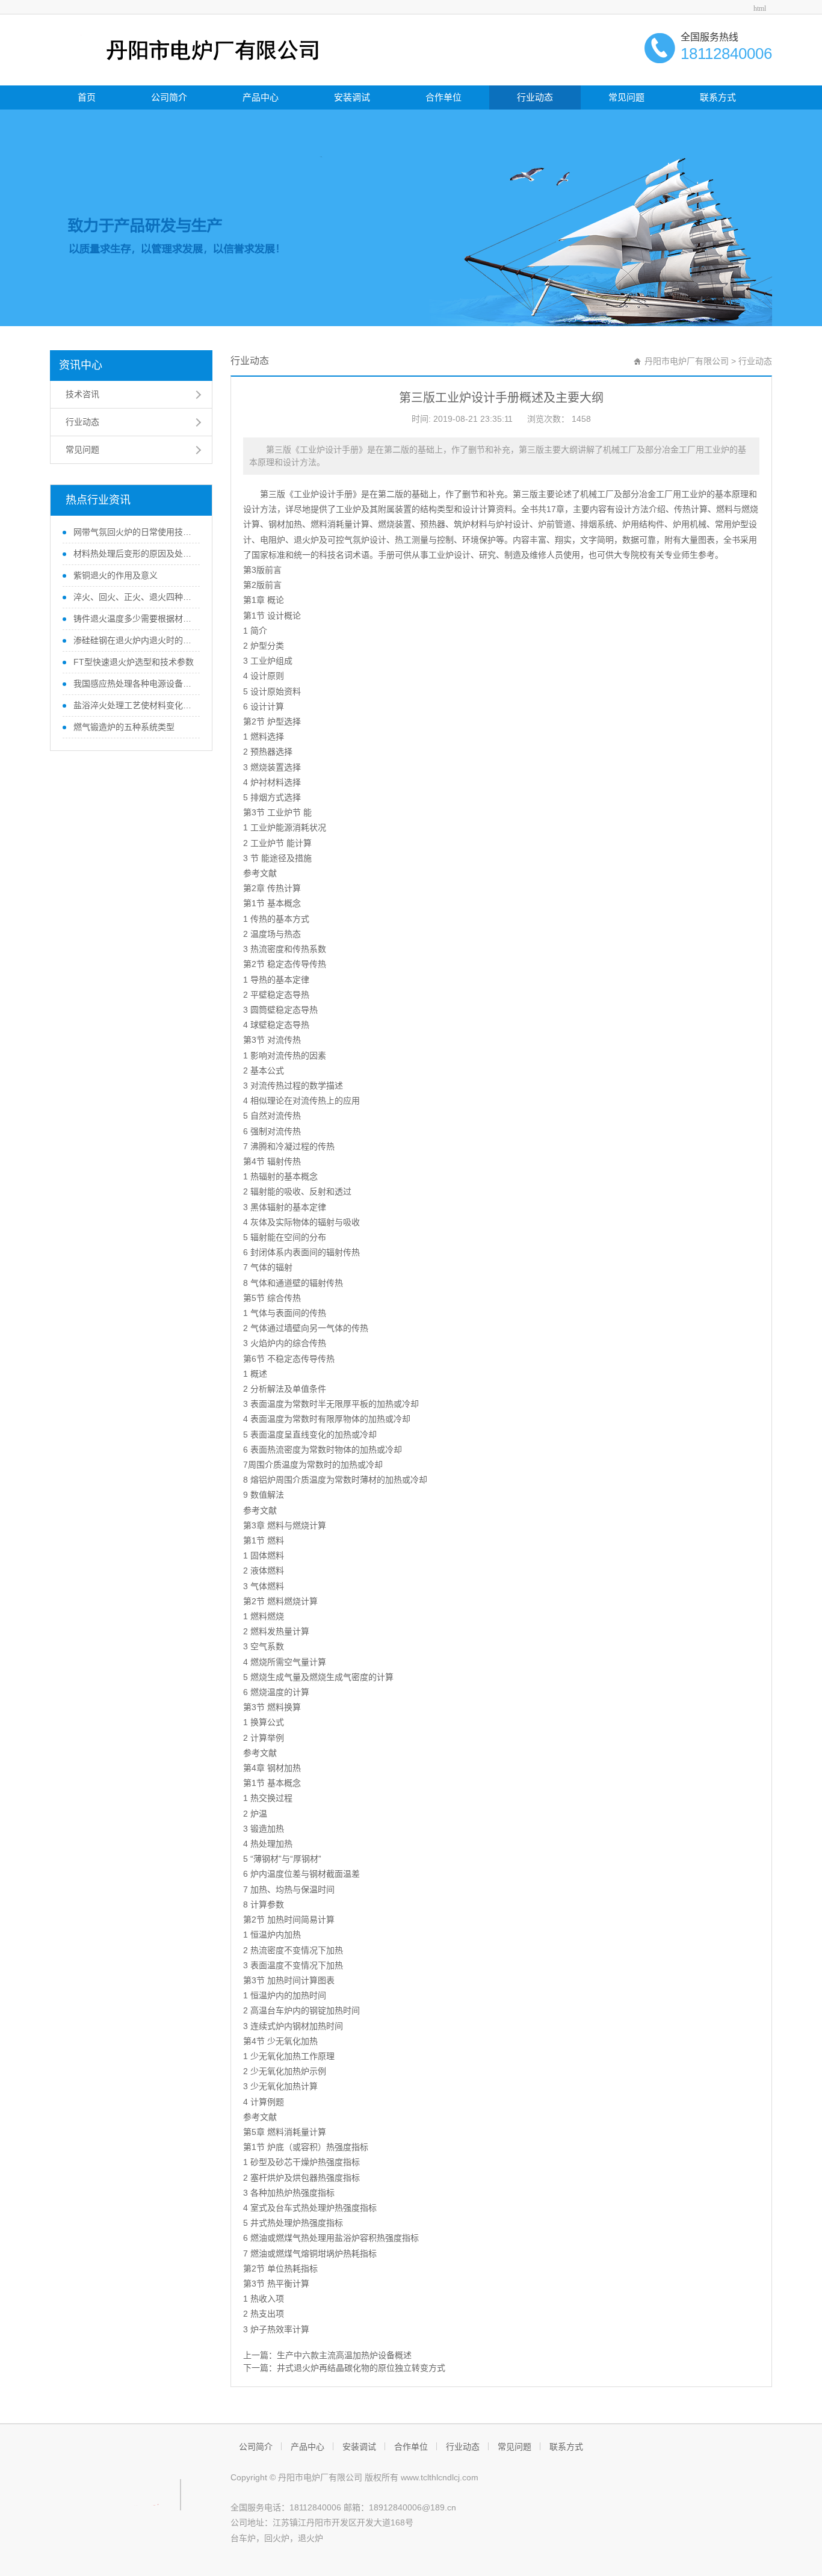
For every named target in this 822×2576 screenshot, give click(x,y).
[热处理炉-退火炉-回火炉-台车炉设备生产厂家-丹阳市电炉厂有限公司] (189, 49)
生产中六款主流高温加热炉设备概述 (344, 2355)
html (760, 8)
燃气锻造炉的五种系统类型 (123, 727)
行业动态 (535, 97)
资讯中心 (81, 365)
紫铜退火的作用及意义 (114, 575)
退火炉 (306, 540)
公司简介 (169, 97)
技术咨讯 (82, 394)
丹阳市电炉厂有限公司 (687, 361)
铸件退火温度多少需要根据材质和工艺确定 (132, 619)
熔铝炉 (263, 1480)
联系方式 (718, 97)
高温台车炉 (271, 2010)
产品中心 (261, 97)
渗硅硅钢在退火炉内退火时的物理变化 (132, 640)
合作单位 (443, 97)
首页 (87, 97)
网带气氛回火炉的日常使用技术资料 (132, 532)
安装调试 (352, 97)
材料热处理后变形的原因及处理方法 (132, 554)
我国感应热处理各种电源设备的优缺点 (132, 684)
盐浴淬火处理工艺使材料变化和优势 (132, 705)
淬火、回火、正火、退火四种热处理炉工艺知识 (132, 597)
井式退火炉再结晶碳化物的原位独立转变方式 (361, 2368)
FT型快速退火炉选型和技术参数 (132, 662)
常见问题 (626, 97)
